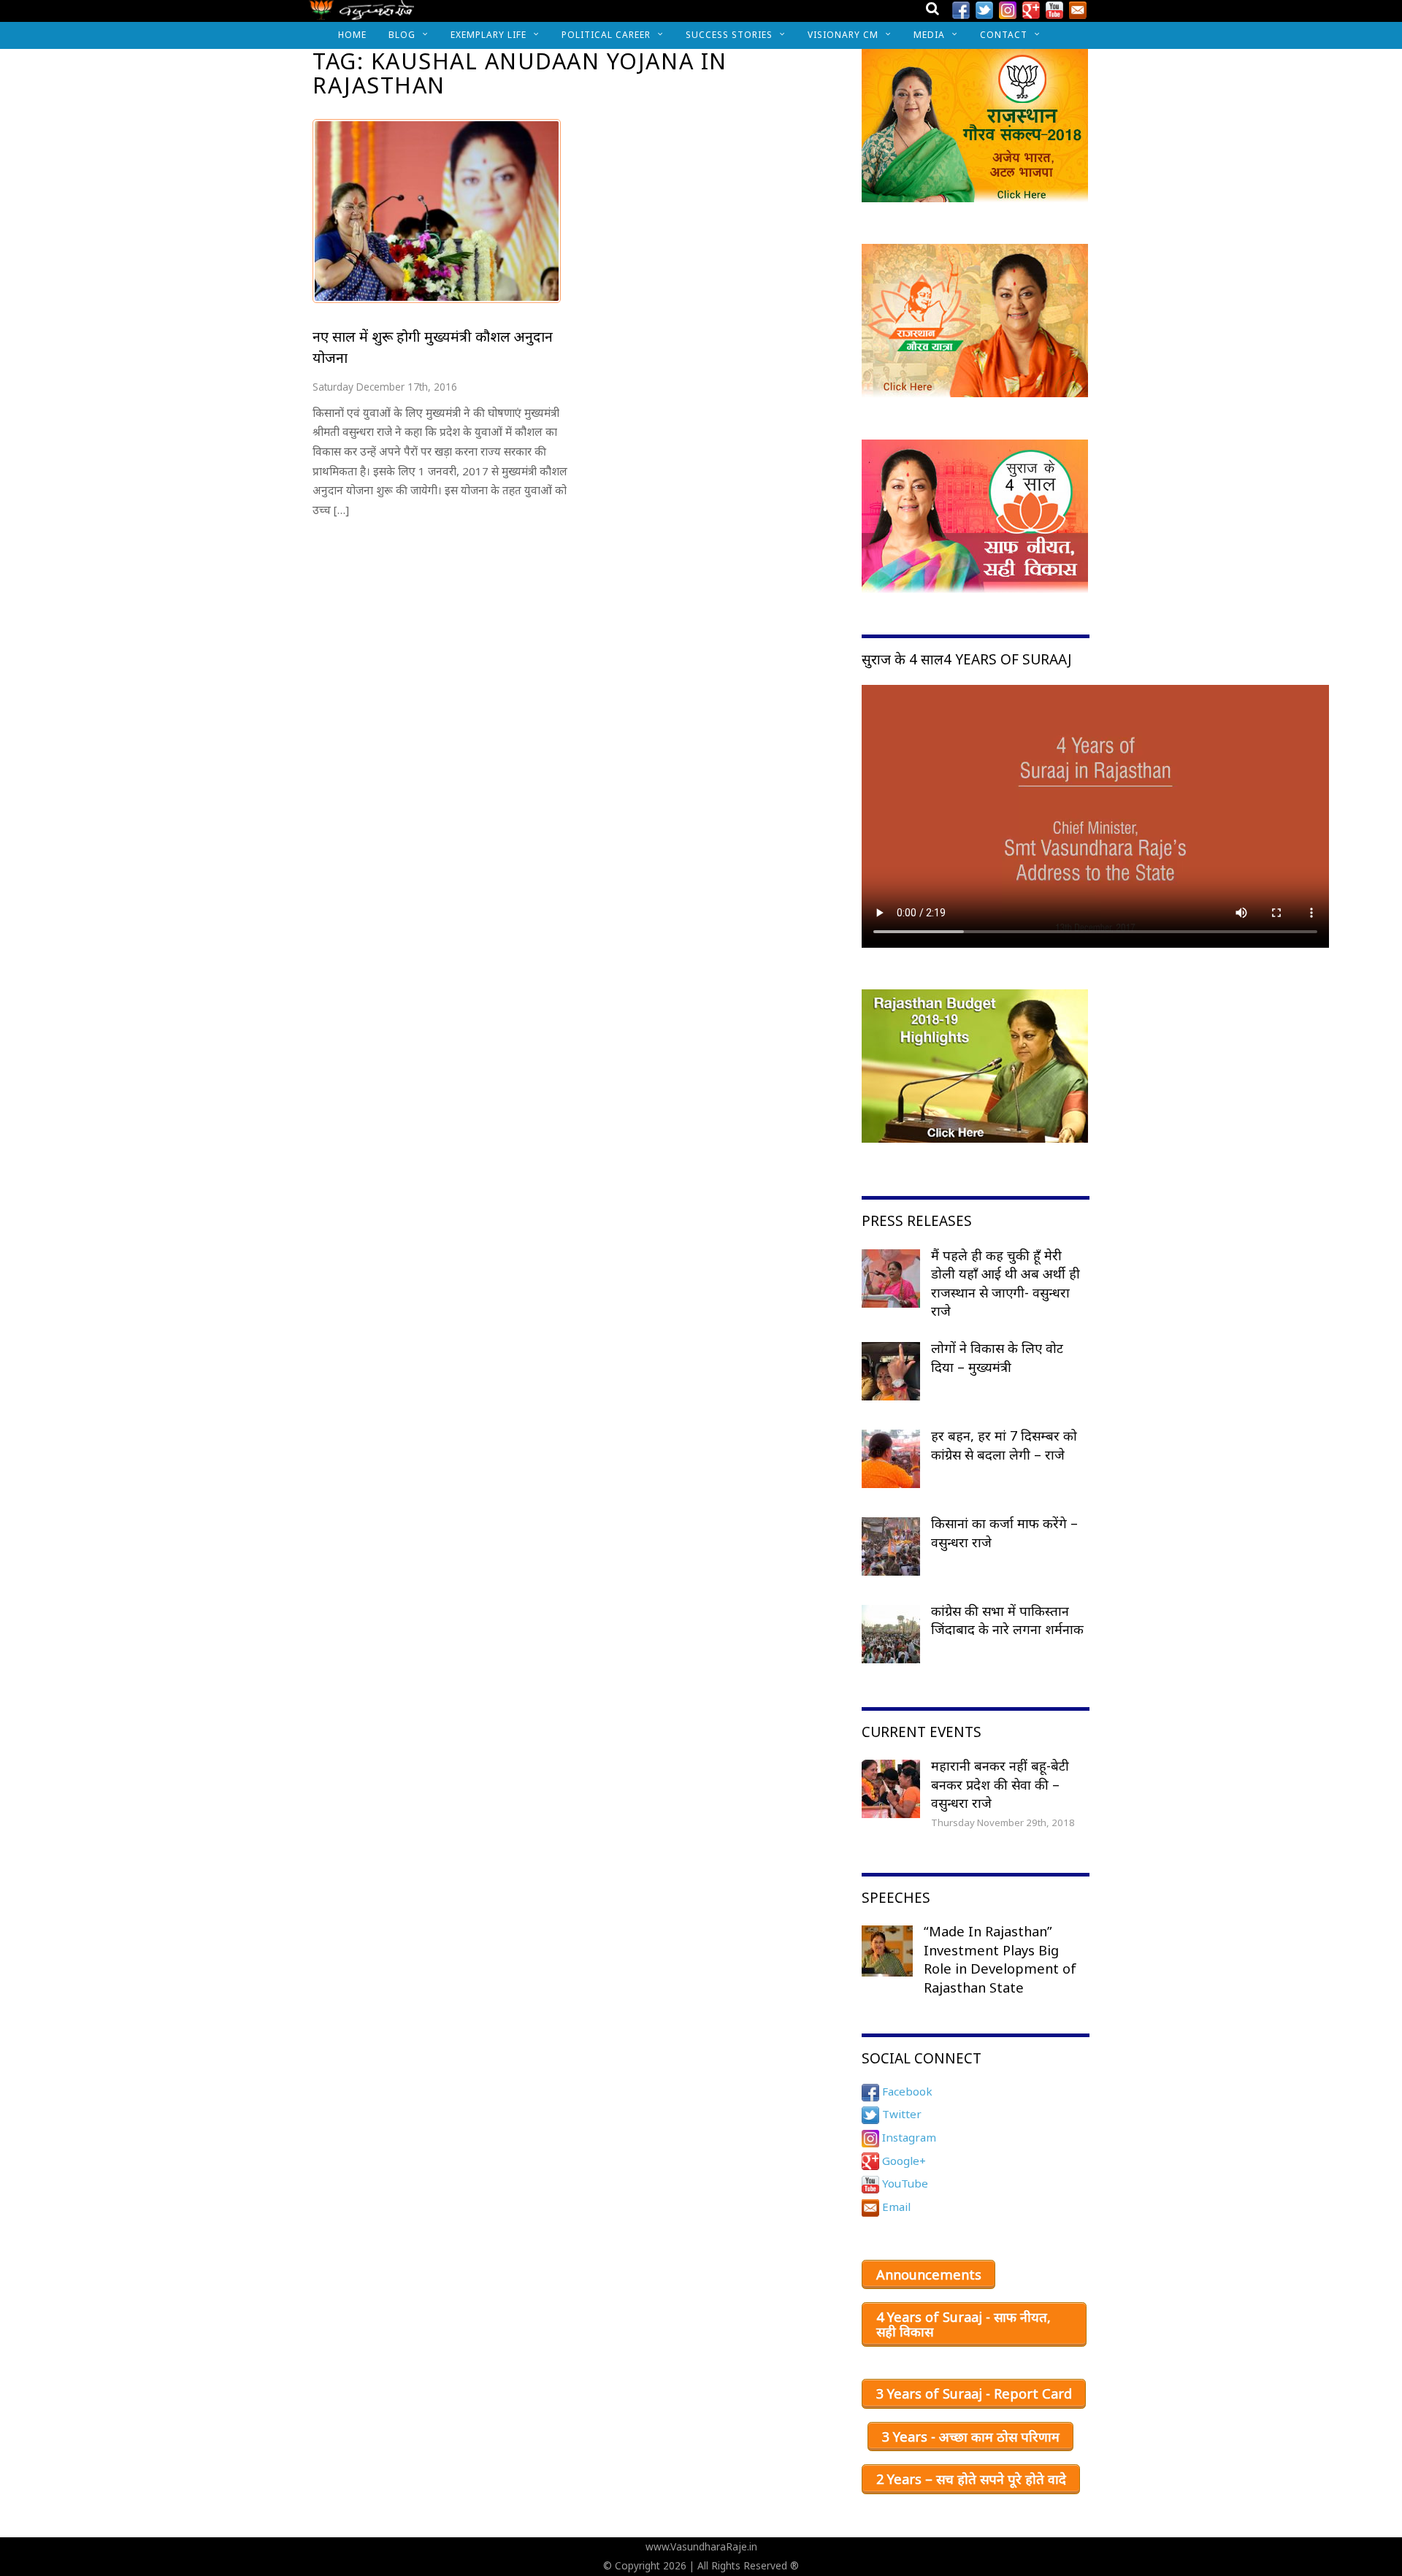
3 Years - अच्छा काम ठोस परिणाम (971, 2437)
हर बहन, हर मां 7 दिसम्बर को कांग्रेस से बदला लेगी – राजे (1004, 1445)
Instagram (908, 2137)
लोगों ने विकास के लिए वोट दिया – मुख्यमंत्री (997, 1357)
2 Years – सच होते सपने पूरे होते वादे (971, 2479)
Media (929, 35)
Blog (402, 35)
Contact (1004, 35)
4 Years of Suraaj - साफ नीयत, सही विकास (964, 2324)
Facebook (906, 2091)
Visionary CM (843, 35)
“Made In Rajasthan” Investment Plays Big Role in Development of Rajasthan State (1000, 1959)
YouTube (904, 2183)
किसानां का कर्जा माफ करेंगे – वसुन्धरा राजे (1004, 1533)
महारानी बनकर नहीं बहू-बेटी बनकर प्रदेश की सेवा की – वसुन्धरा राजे (1000, 1784)
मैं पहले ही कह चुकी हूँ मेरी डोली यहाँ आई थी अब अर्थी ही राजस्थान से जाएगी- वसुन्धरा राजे (1005, 1283)
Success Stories (729, 35)
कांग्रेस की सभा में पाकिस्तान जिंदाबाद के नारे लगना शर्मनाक (1007, 1620)
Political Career (606, 35)
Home (352, 35)
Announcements (929, 2274)
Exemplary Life (489, 35)
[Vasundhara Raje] (362, 14)
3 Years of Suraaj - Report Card (974, 2393)
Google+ (903, 2161)
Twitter (900, 2114)
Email (895, 2207)
